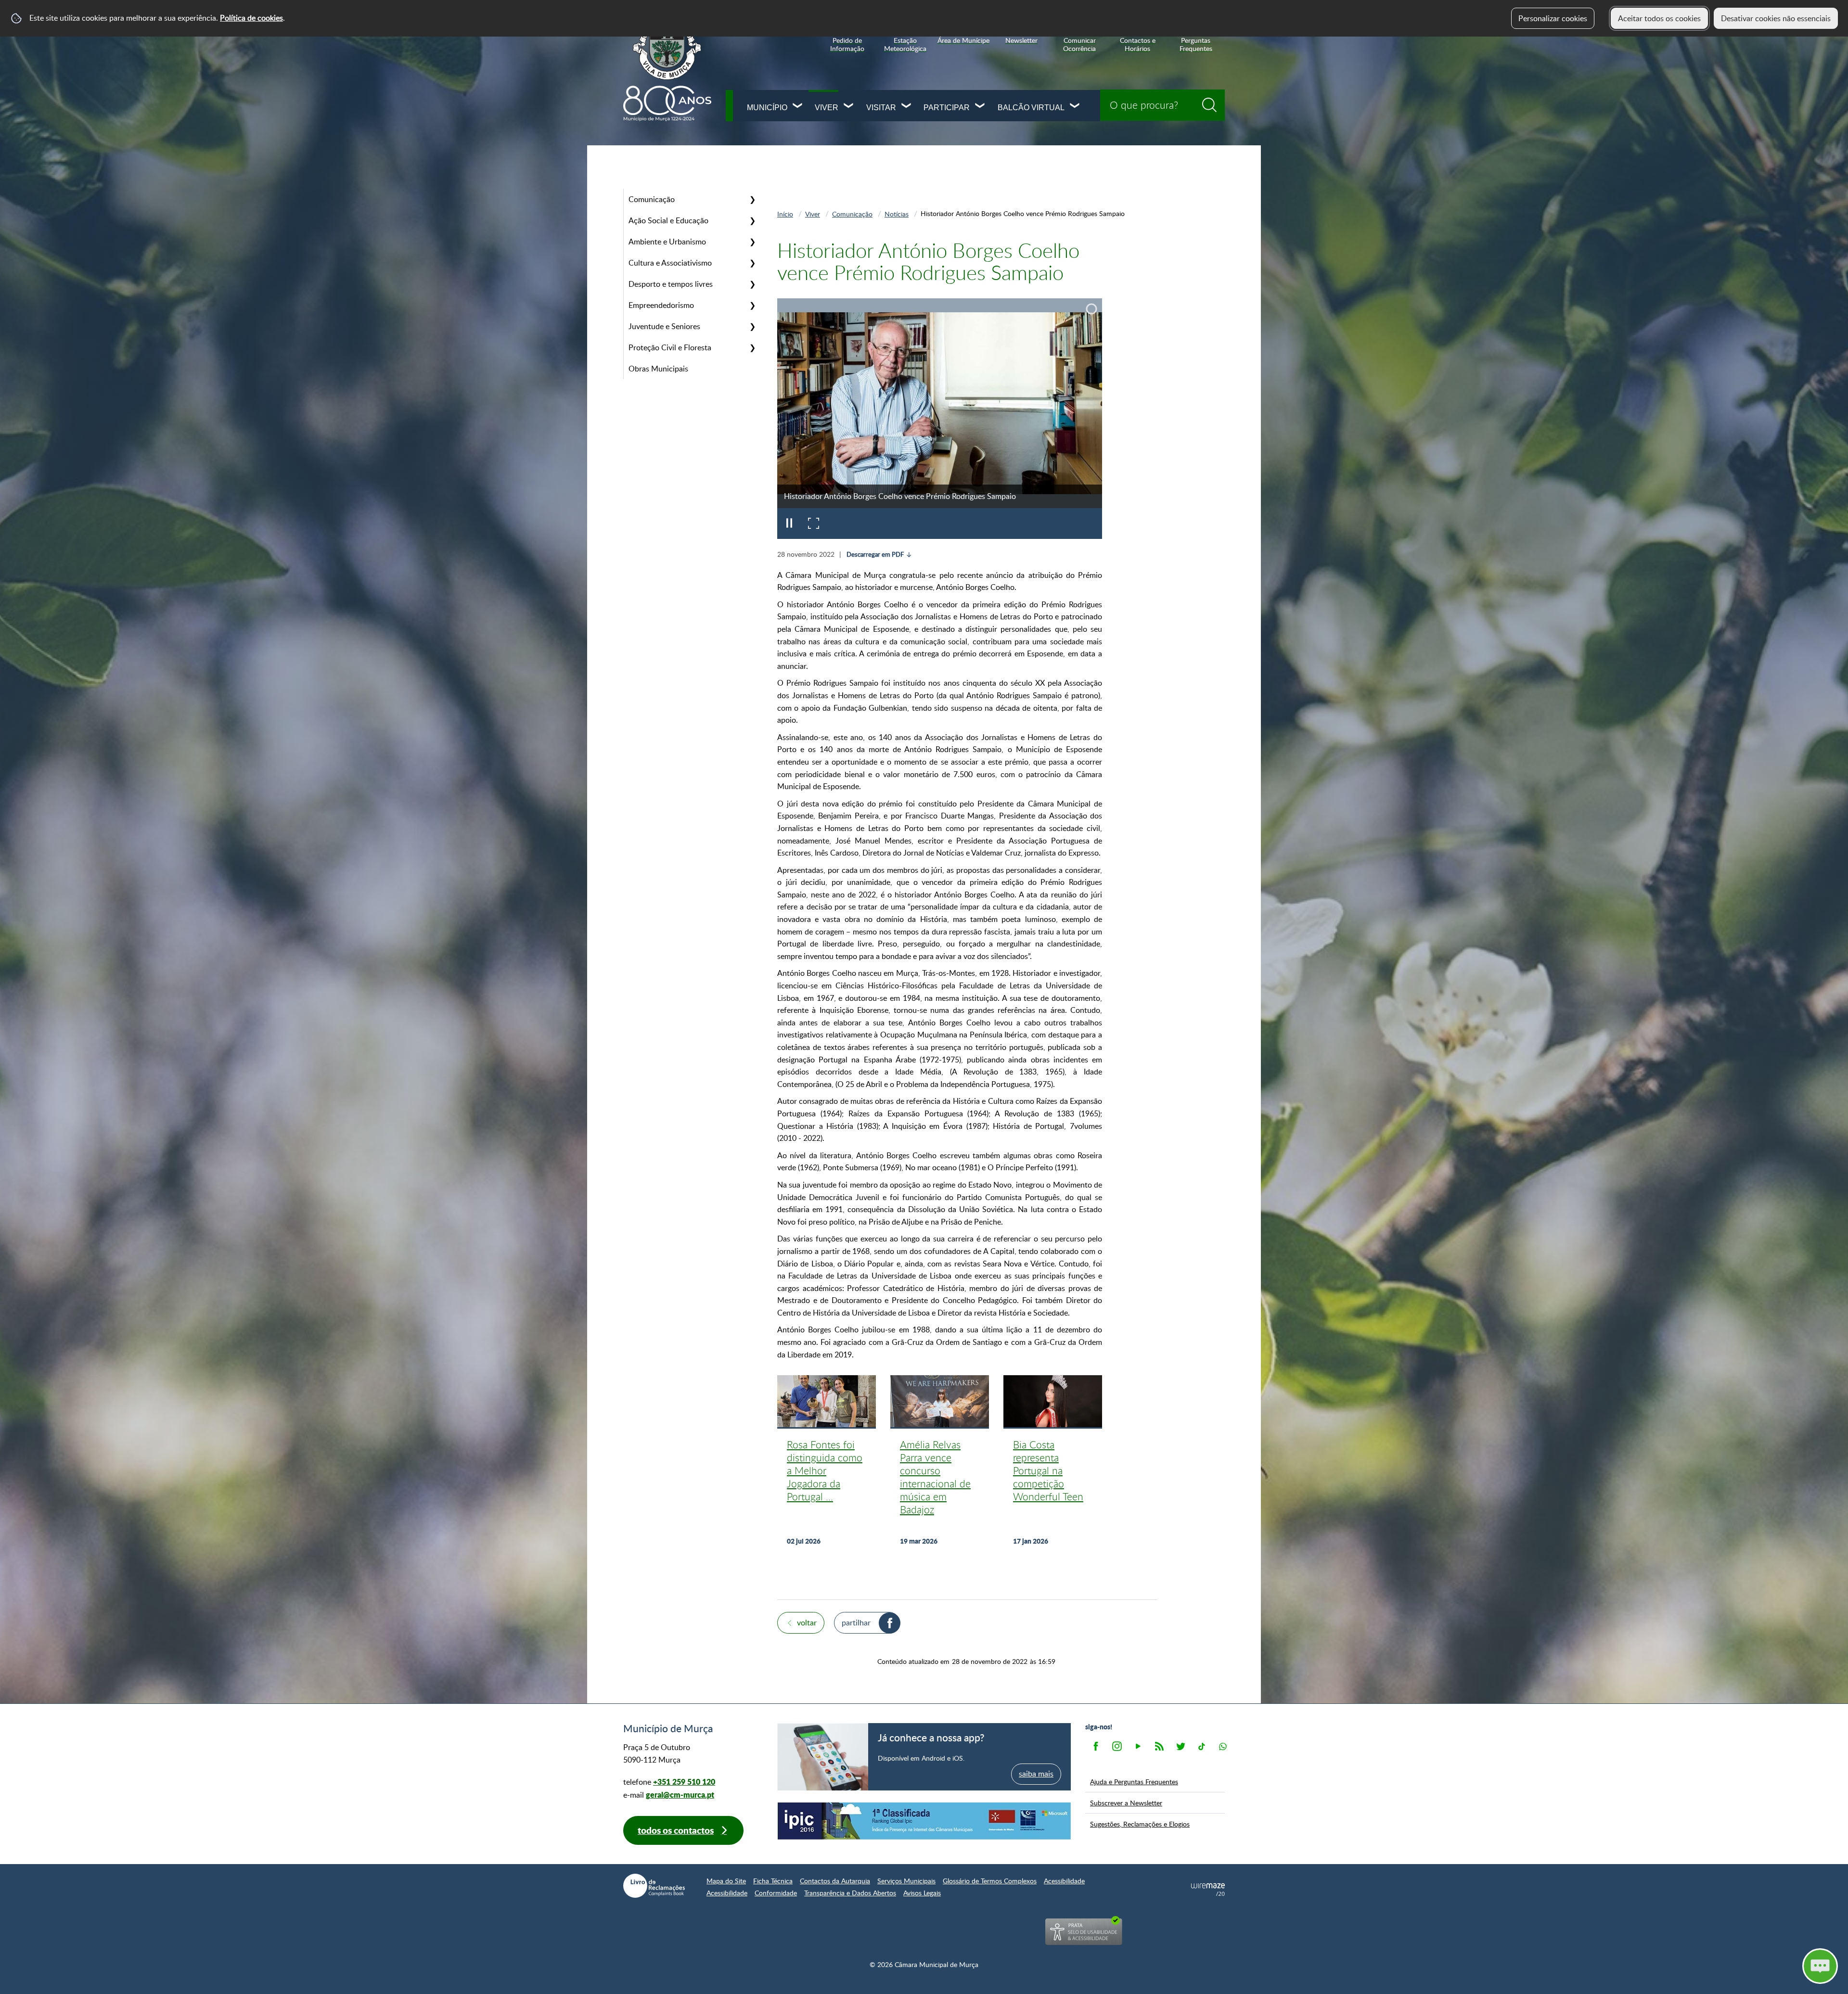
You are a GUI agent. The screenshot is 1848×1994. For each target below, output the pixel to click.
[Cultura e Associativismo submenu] (752, 263)
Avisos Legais (922, 1893)
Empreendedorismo (661, 305)
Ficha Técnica (773, 1881)
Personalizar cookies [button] (1553, 18)
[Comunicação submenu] (752, 199)
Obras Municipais (658, 369)
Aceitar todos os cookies (1659, 18)
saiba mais (1036, 1774)
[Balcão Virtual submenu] (1075, 107)
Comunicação (652, 199)
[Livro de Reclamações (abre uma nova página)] (654, 1886)
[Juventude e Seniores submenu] (752, 326)
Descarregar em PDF (875, 554)
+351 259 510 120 (684, 1782)
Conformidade (776, 1893)
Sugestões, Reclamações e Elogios (1140, 1824)
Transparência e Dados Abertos (850, 1893)
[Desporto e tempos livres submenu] (752, 284)
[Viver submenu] (849, 107)
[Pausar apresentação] (789, 524)
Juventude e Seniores (664, 326)
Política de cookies (251, 18)
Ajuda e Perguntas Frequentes (1134, 1781)
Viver (827, 108)
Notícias (897, 214)
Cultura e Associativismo (670, 263)
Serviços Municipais (906, 1881)
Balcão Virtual (1031, 108)
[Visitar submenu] (907, 107)
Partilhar (856, 1623)
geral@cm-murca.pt (680, 1795)
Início (785, 214)
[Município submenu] (798, 107)
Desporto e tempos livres (671, 284)
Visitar (881, 108)
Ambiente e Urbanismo (667, 242)
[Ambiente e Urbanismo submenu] (752, 242)
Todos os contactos (676, 1830)
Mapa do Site (726, 1881)
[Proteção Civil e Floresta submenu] (752, 347)
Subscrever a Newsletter (1126, 1802)
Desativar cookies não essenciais (1776, 18)
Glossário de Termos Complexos (990, 1881)
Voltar (807, 1623)
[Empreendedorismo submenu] (752, 305)
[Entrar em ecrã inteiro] (813, 524)
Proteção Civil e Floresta (670, 347)
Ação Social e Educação (668, 220)
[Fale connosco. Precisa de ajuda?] (1736, 1966)
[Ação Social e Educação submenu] (752, 220)
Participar (947, 108)
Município (767, 108)
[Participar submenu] (980, 107)
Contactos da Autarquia (835, 1881)
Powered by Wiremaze (1208, 1890)
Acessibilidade (1064, 1881)
